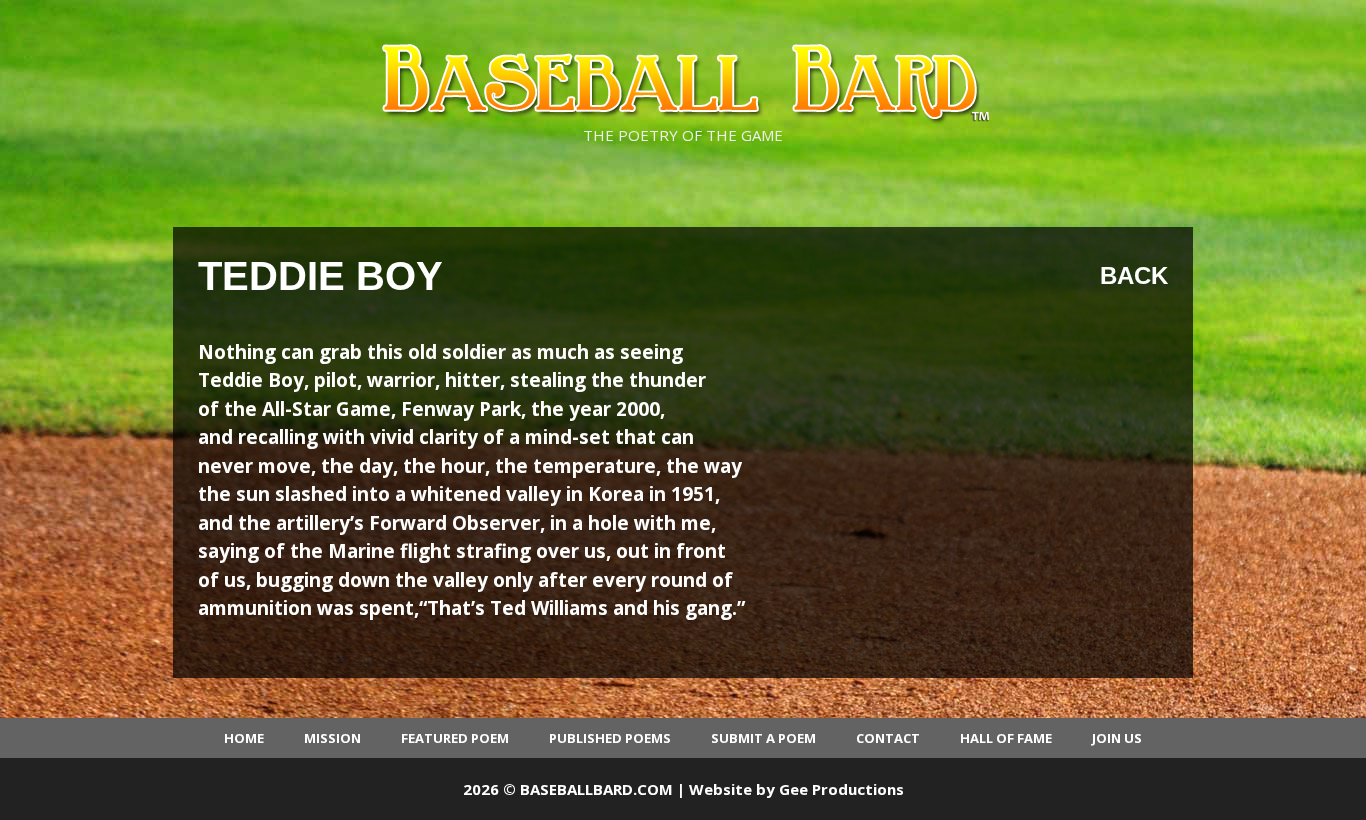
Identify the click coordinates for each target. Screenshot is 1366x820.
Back (1134, 275)
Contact (888, 738)
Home (244, 738)
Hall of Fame (1006, 738)
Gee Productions (841, 789)
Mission (332, 738)
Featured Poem (455, 738)
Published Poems (610, 738)
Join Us (1117, 738)
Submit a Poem (763, 738)
